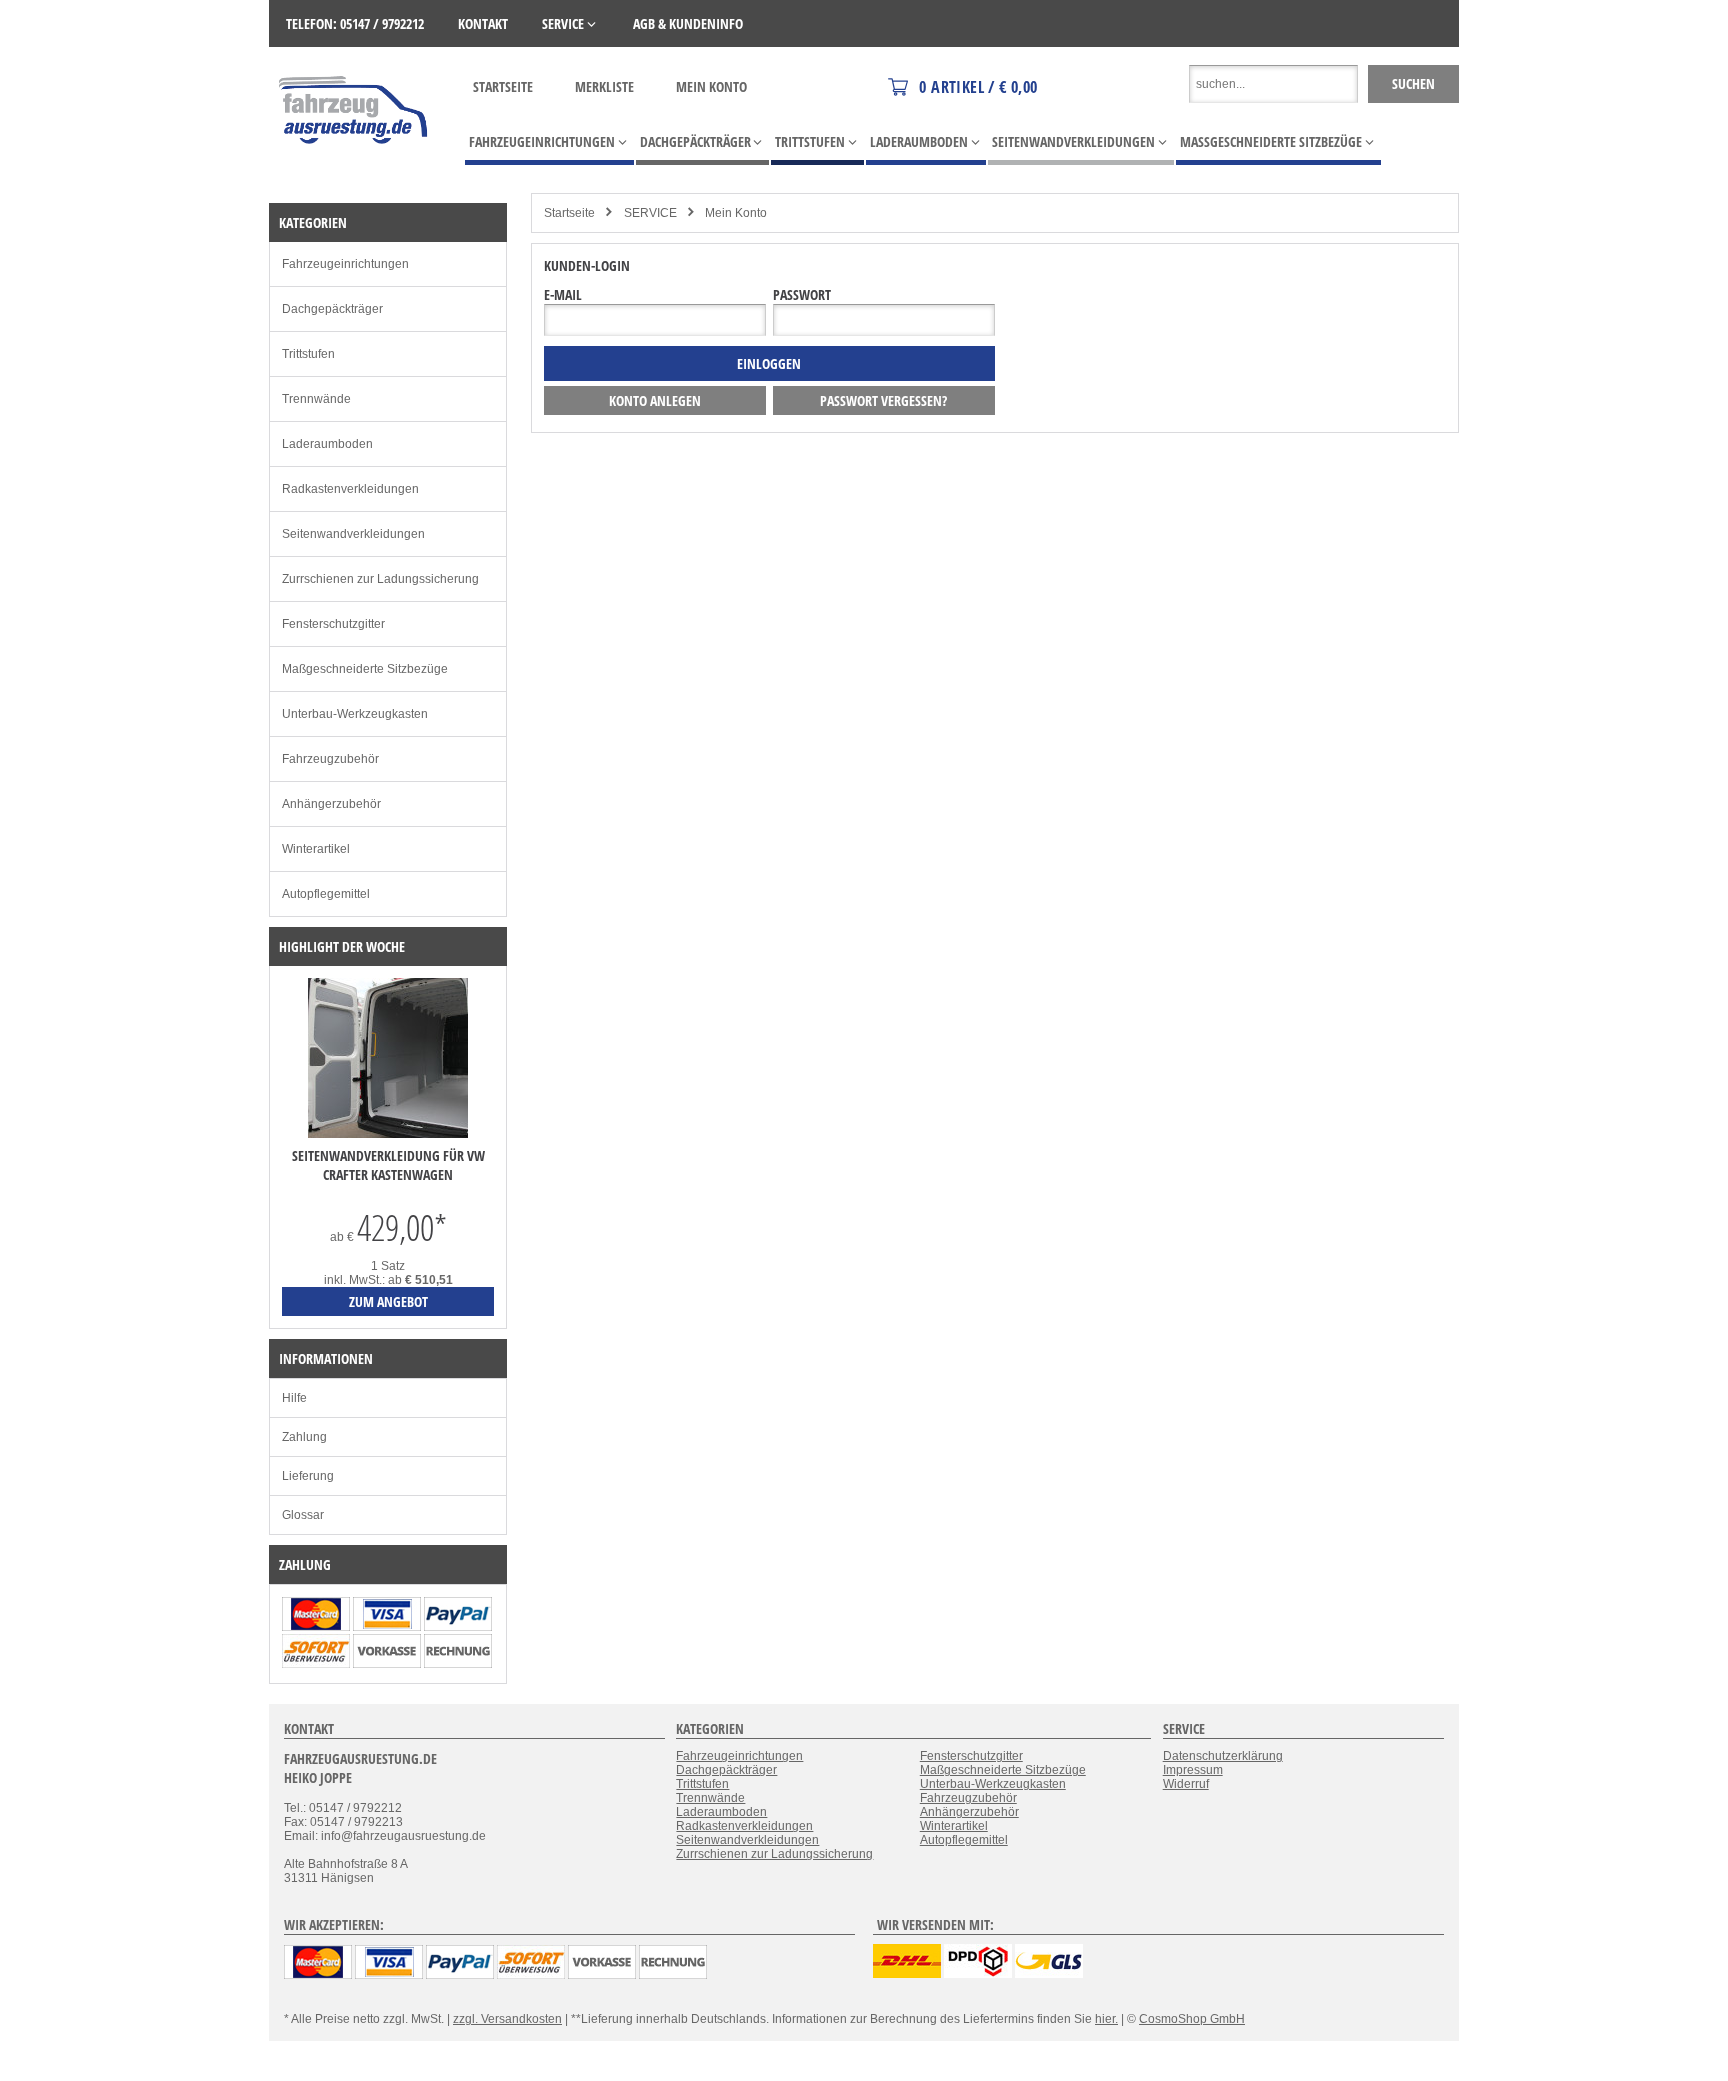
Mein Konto (711, 86)
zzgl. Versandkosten (507, 2019)
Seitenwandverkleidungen (353, 534)
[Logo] (354, 173)
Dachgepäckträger (332, 309)
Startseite (503, 86)
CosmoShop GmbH (1192, 2019)
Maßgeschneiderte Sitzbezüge (365, 669)
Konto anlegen (655, 400)
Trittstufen (308, 354)
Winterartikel (316, 849)
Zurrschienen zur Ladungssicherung (380, 579)
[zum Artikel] (388, 1134)
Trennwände (316, 399)
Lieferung (308, 1476)
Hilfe (294, 1398)
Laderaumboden (327, 444)
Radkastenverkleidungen (350, 489)
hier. (1106, 2019)
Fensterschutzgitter (333, 624)
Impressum (1193, 1770)
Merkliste (604, 86)
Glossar (303, 1515)
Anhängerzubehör (331, 804)
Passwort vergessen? (883, 400)
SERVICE (650, 213)
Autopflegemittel (326, 894)
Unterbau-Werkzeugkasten (355, 714)
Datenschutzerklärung (1223, 1756)
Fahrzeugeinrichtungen (345, 264)
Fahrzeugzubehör (330, 759)
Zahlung (304, 1437)
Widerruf (1186, 1784)
